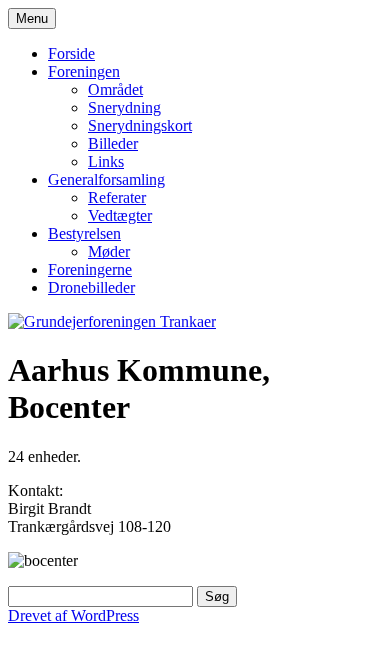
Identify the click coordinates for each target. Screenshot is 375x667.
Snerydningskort (140, 125)
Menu (32, 18)
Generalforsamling (106, 179)
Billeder (113, 143)
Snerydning (124, 107)
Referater (117, 197)
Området (115, 89)
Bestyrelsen (84, 233)
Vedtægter (120, 215)
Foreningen (84, 71)
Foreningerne (90, 269)
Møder (109, 251)
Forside (71, 53)
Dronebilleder (91, 287)
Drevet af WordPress (73, 615)
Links (106, 161)
